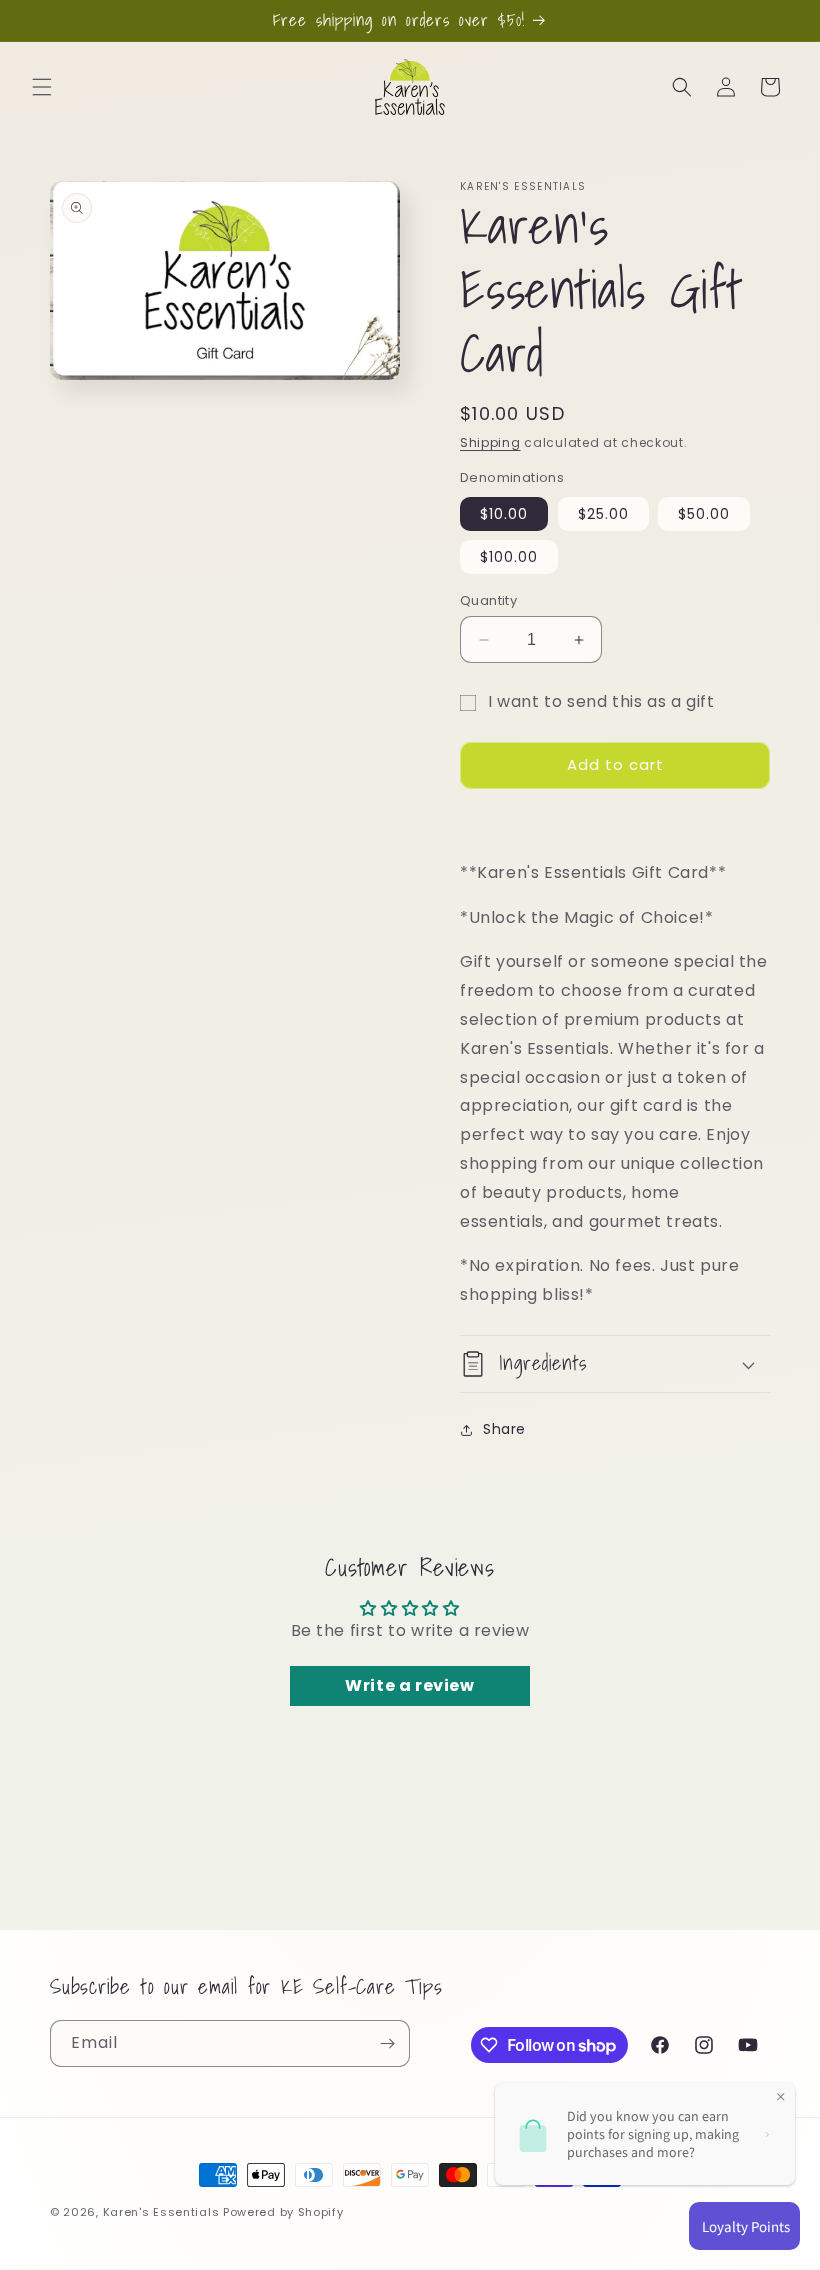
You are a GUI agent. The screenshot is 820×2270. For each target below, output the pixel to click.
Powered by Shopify (283, 2212)
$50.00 (704, 514)
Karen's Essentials (161, 2212)
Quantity (488, 600)
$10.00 (504, 514)
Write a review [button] (409, 1685)
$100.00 (509, 557)
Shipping (490, 442)
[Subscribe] (387, 2043)
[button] (42, 87)
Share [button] (504, 1429)
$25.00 (603, 514)
